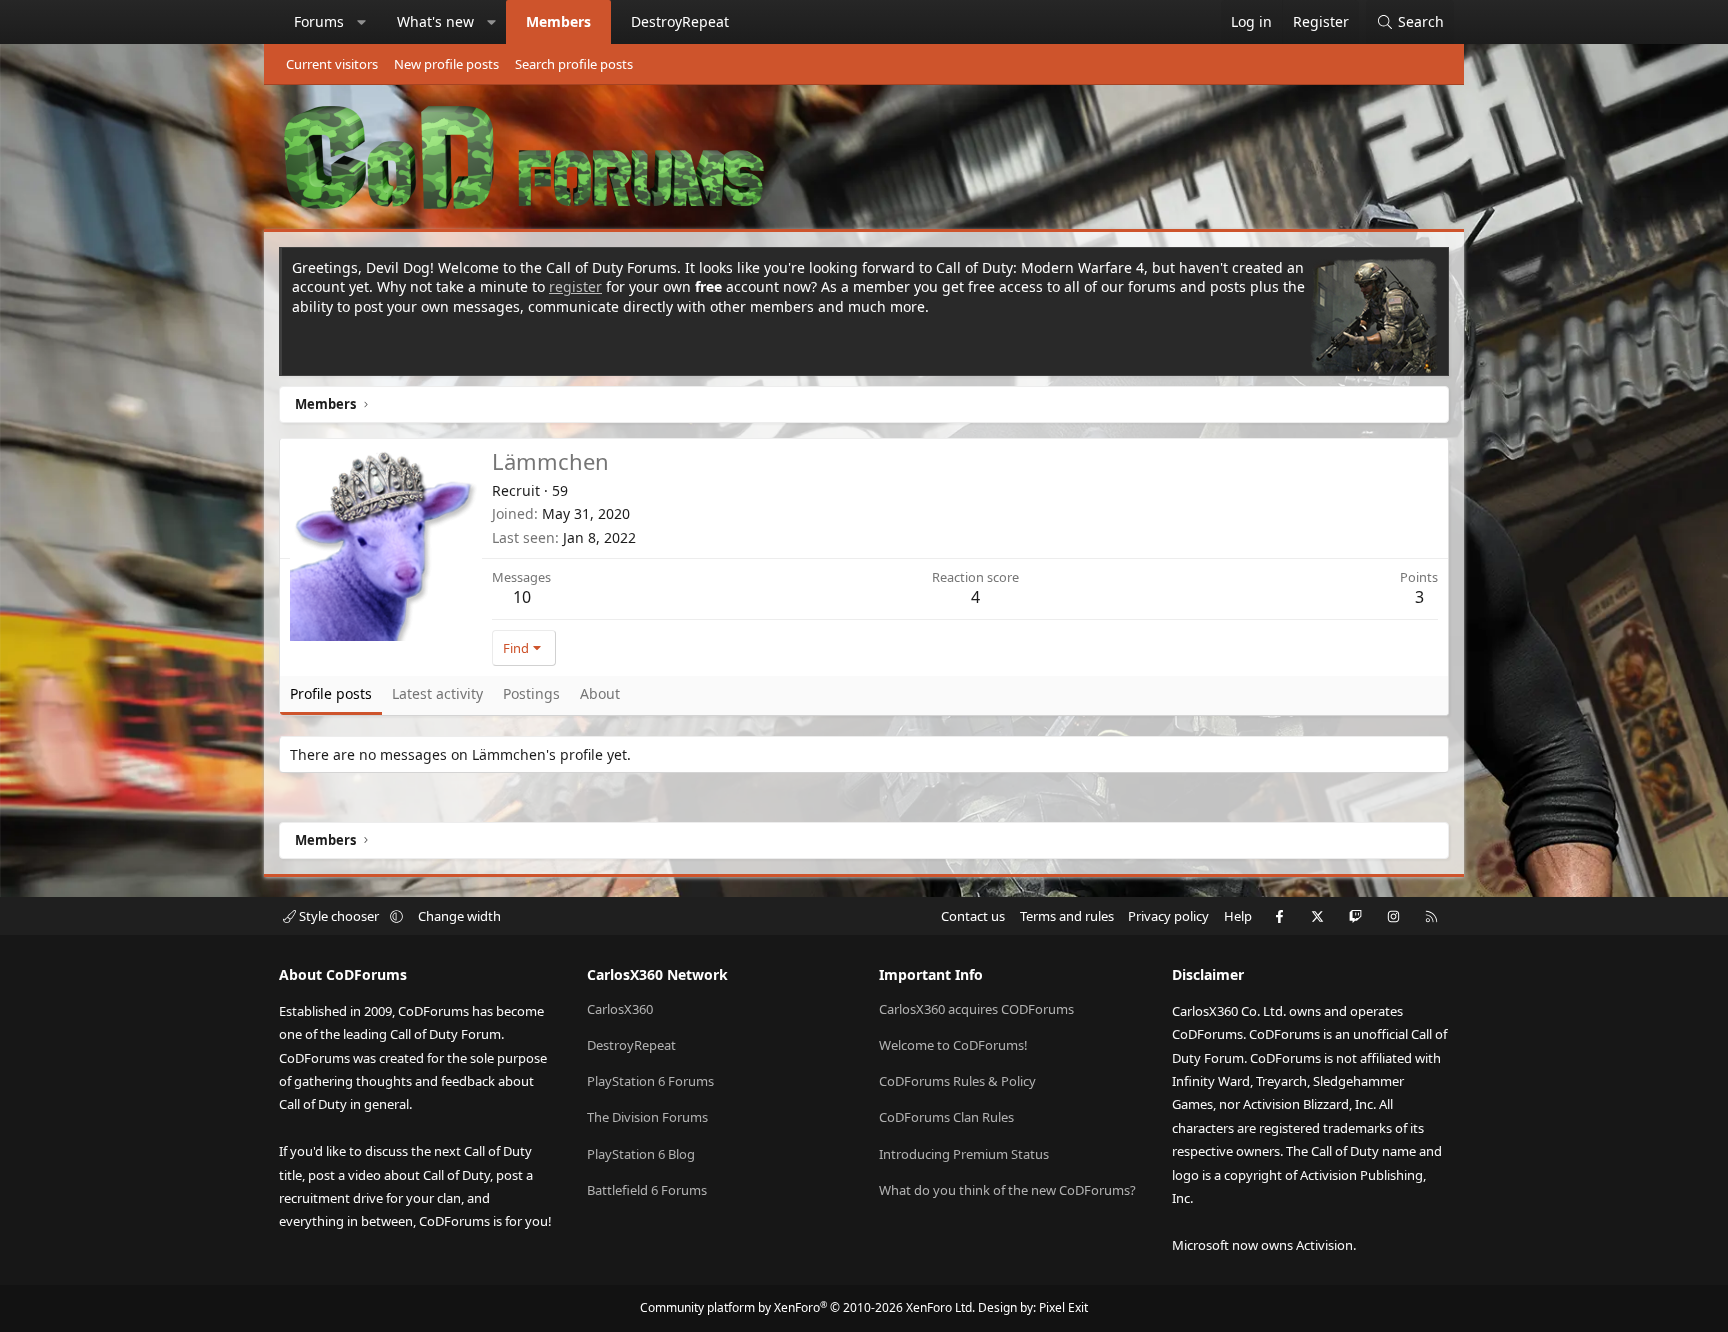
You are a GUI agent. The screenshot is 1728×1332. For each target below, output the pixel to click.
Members (558, 21)
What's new (435, 21)
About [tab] (600, 693)
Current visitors (332, 64)
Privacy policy (1168, 916)
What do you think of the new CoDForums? (1007, 1190)
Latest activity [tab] (437, 693)
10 (522, 597)
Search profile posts (574, 64)
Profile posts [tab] (331, 693)
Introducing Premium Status (964, 1154)
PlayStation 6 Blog (641, 1154)
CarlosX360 (620, 1009)
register (575, 286)
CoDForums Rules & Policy (957, 1081)
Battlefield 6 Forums (647, 1190)
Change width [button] (459, 916)
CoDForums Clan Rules (946, 1117)
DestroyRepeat (680, 21)
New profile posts (446, 64)
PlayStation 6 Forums (650, 1081)
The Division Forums (647, 1117)
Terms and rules (1067, 916)
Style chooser (339, 916)
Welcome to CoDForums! (953, 1045)
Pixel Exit (1063, 1307)
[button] (362, 22)
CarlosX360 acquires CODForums (976, 1009)
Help (1238, 916)
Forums (319, 21)
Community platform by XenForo (807, 1307)
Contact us (973, 916)
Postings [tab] (531, 693)
